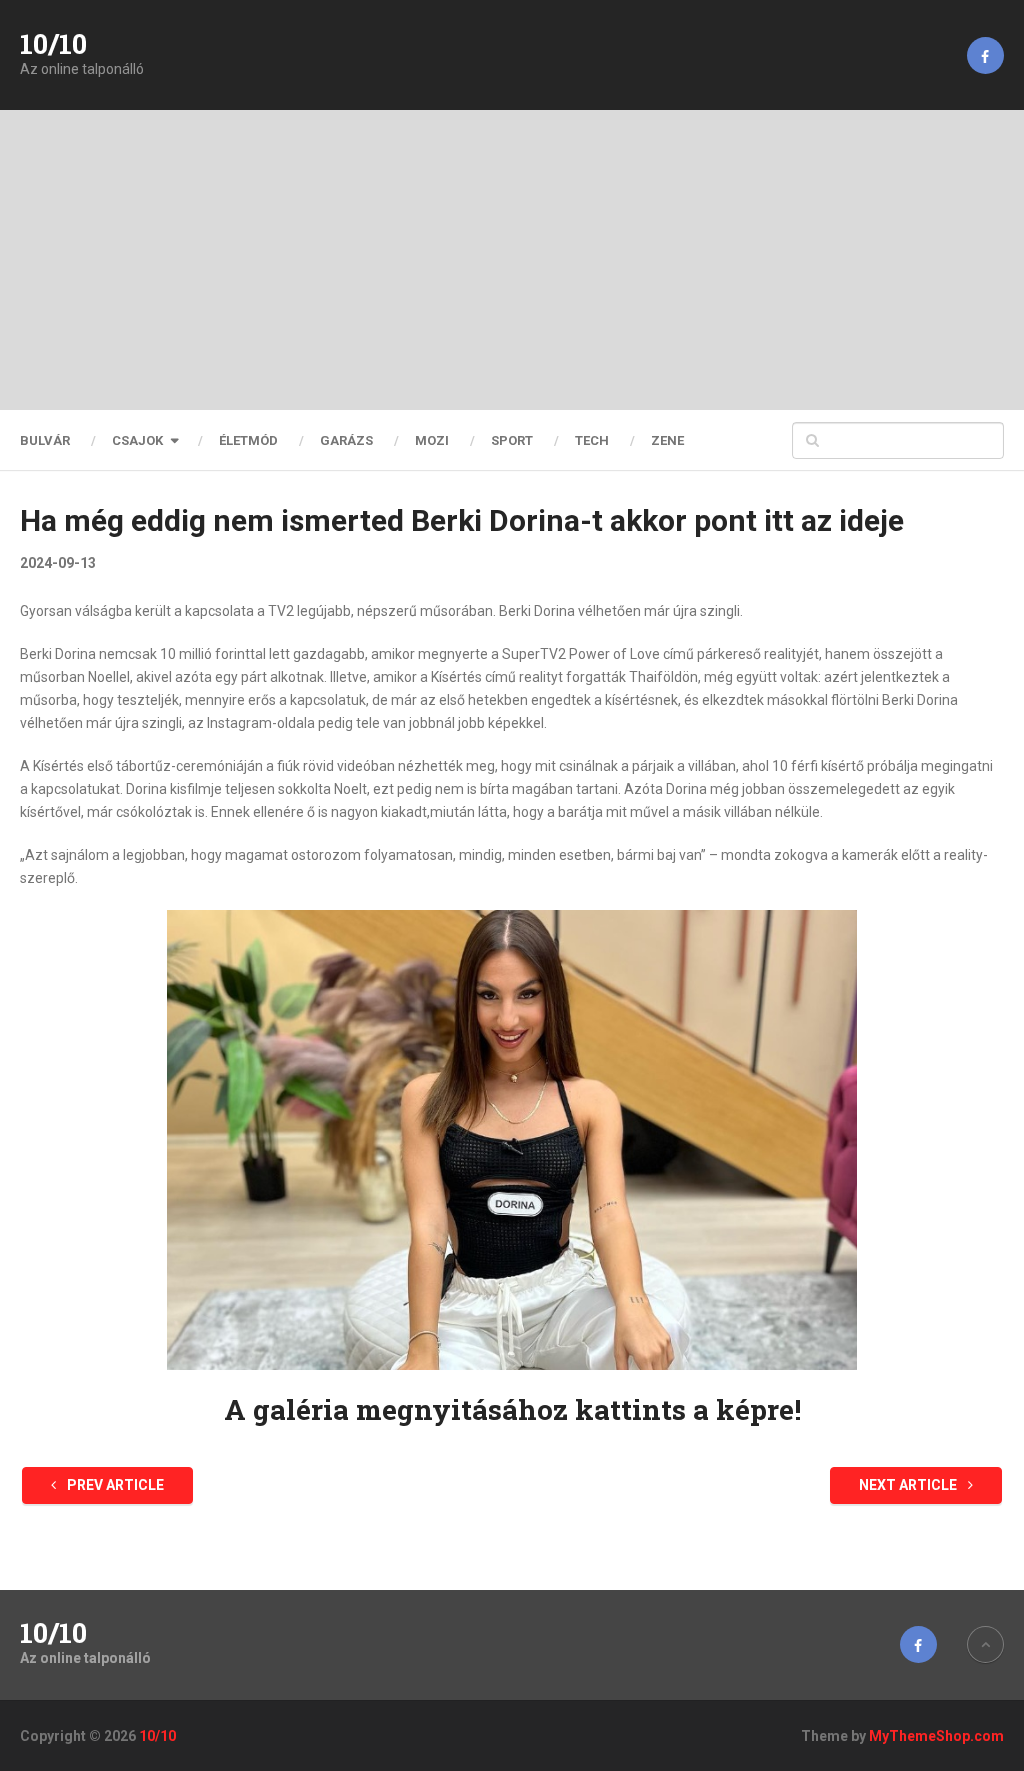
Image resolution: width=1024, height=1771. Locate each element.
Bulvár (45, 440)
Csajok (137, 440)
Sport (512, 440)
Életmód (248, 440)
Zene (667, 440)
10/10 (53, 44)
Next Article (909, 1485)
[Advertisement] (512, 260)
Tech (592, 440)
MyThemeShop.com (936, 1736)
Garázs (346, 440)
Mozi (432, 440)
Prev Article (114, 1485)
